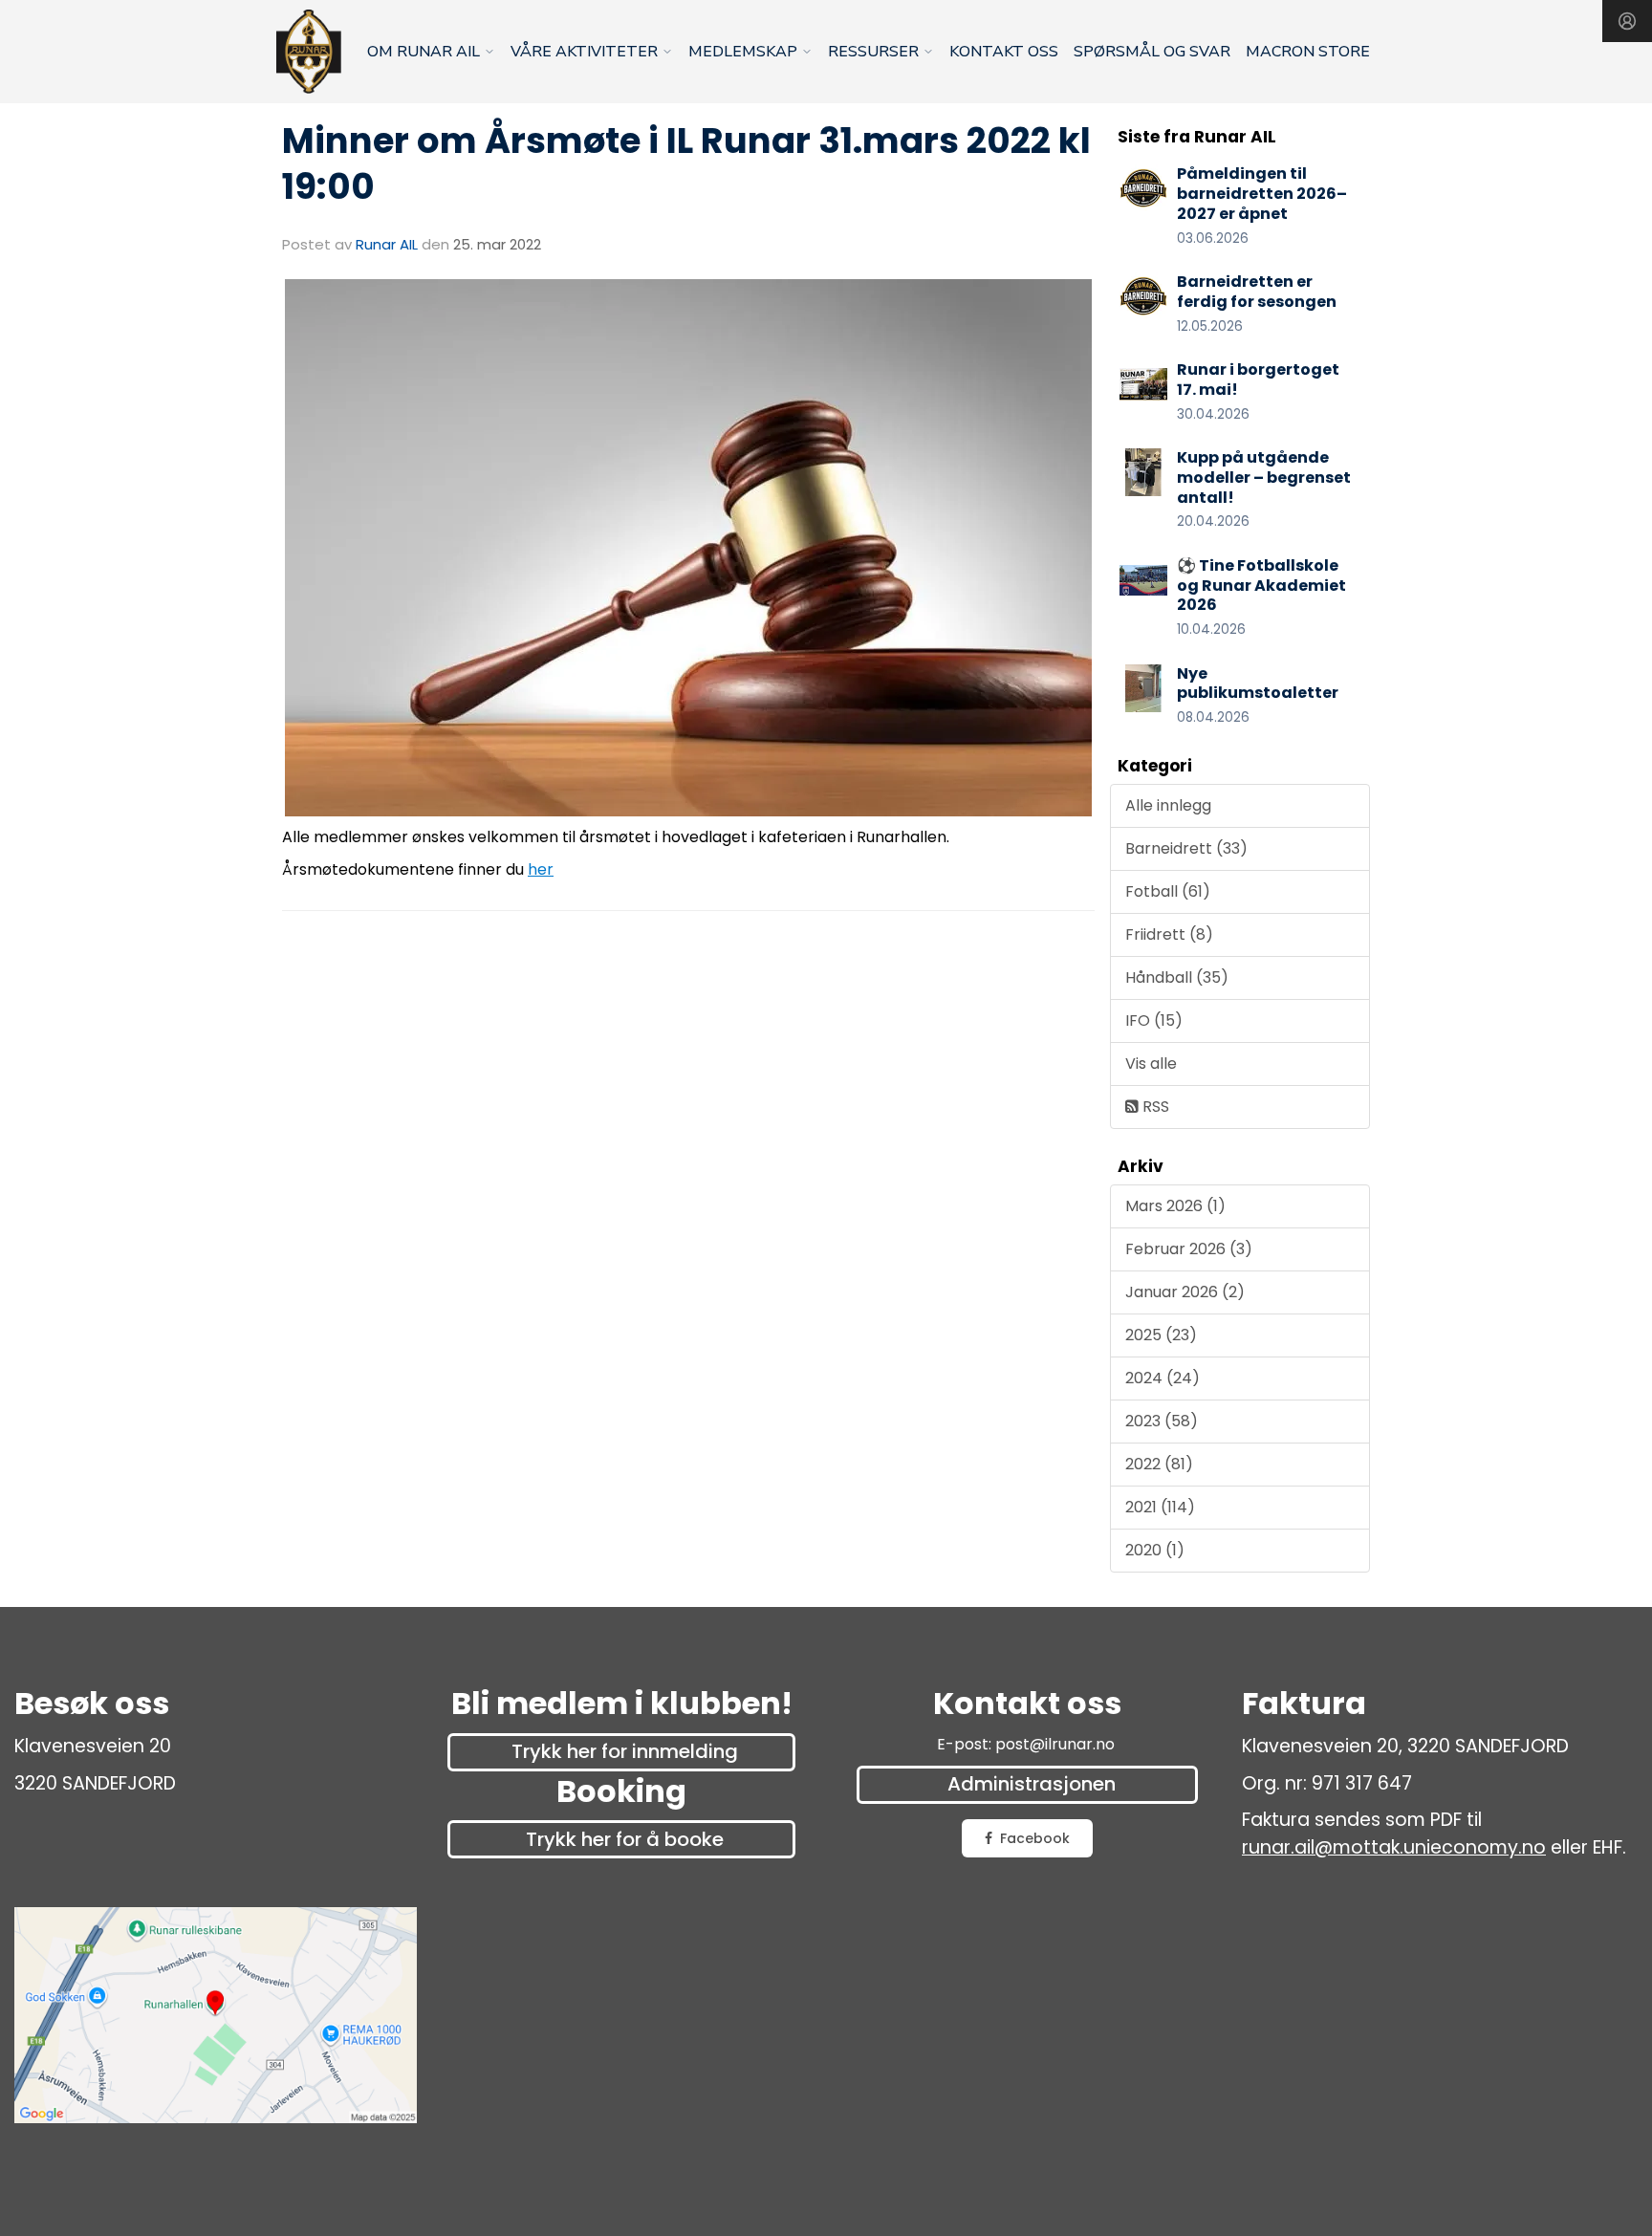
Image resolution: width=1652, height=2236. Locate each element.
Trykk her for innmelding (625, 1751)
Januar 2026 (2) (1185, 1292)
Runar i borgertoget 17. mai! (1258, 380)
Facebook (1035, 1838)
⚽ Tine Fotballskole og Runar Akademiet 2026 (1261, 586)
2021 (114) (1160, 1507)
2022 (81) (1159, 1464)
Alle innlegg (1168, 805)
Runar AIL (387, 244)
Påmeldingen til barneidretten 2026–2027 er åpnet (1262, 194)
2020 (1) (1155, 1550)
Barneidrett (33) (1186, 848)
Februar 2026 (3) (1189, 1249)
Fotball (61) (1168, 891)
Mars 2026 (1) (1175, 1206)
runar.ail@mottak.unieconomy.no (1394, 1847)
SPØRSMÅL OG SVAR (1152, 52)
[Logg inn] (1627, 21)
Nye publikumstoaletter (1258, 684)
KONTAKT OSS (1004, 52)
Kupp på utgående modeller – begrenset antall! (1264, 478)
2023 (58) (1162, 1421)
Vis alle (1151, 1064)
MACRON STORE (1308, 52)
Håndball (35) (1177, 977)
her (541, 869)
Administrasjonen (1032, 1784)
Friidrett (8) (1169, 934)
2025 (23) (1161, 1335)
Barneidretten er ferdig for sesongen (1257, 292)
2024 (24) (1163, 1378)
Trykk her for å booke (625, 1839)
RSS (1154, 1107)
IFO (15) (1154, 1020)
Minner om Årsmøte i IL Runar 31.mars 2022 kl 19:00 (686, 163)
